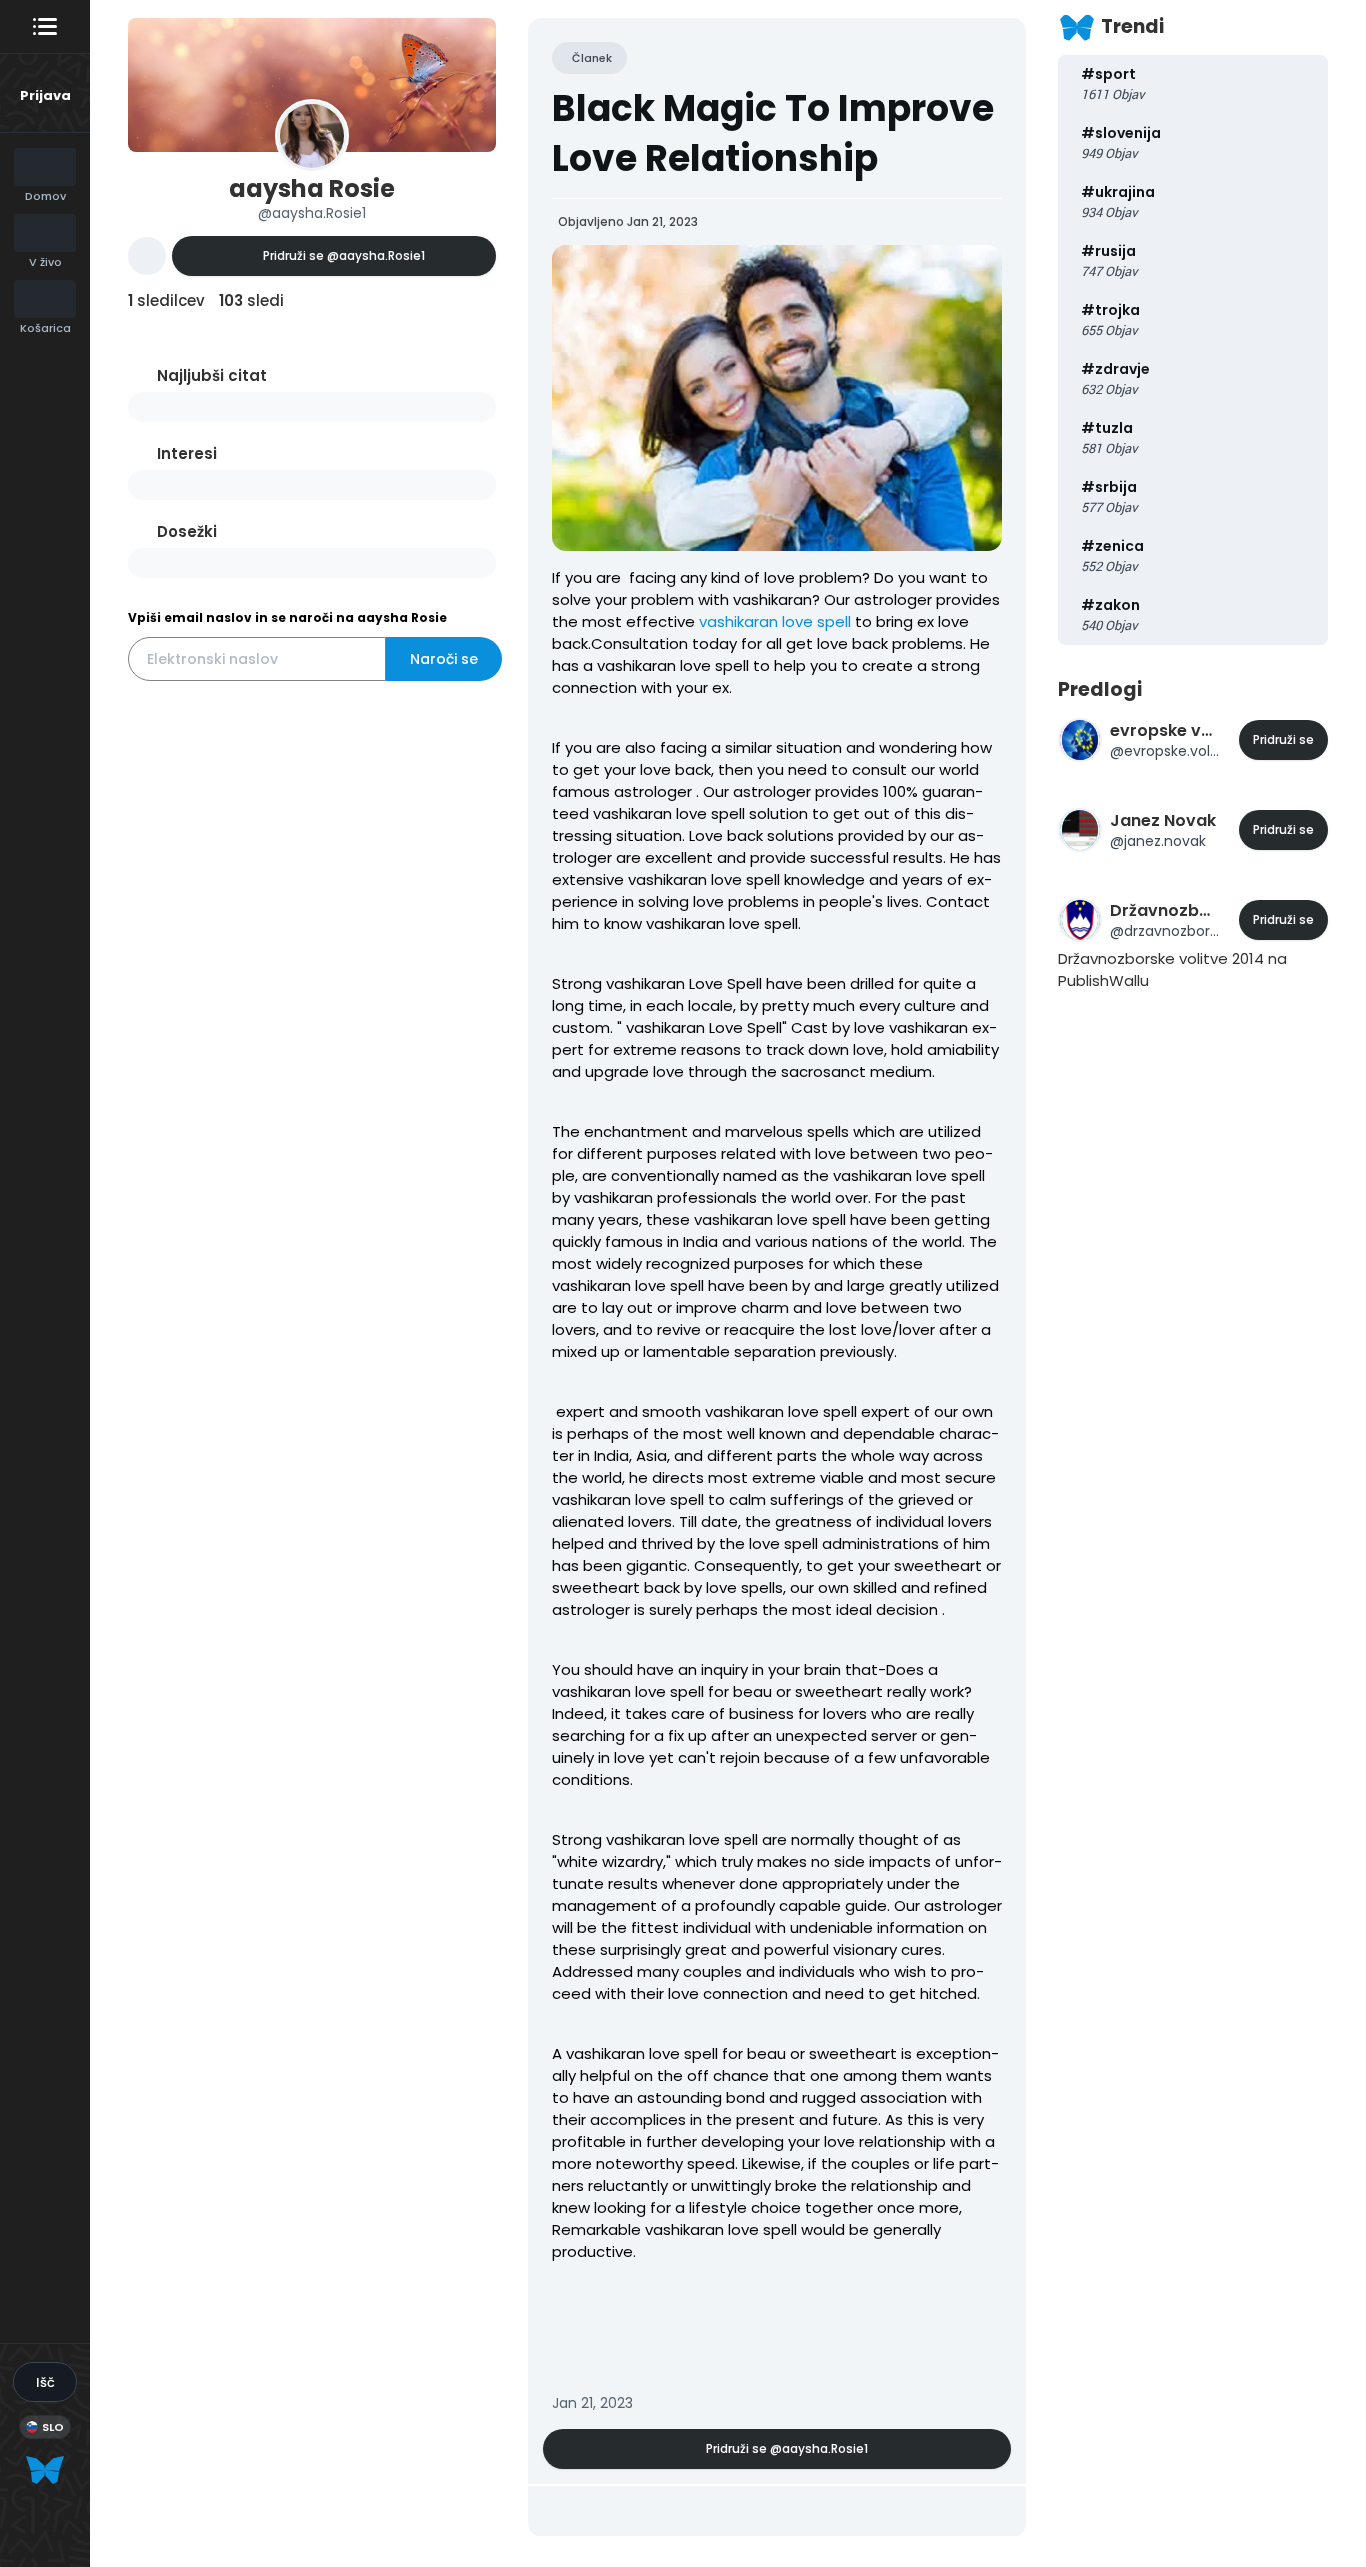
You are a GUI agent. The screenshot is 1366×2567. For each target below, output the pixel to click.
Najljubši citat (212, 375)
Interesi (187, 453)
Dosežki (187, 531)
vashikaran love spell (775, 621)
